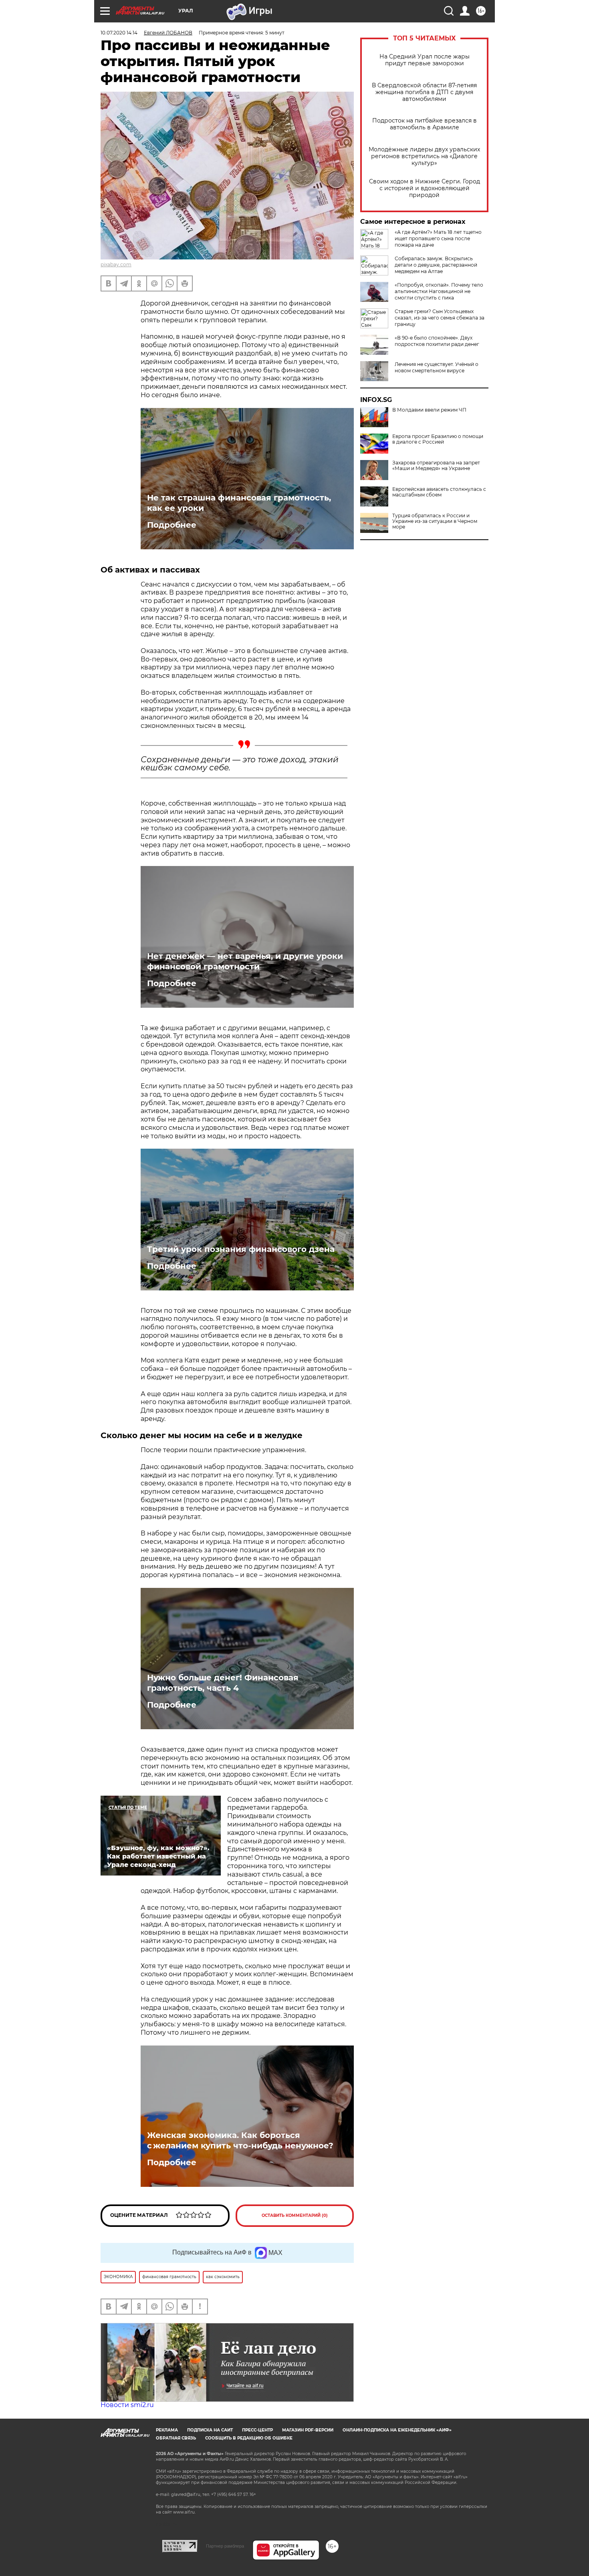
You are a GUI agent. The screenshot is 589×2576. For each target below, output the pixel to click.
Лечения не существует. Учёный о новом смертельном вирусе (437, 367)
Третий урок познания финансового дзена (241, 1249)
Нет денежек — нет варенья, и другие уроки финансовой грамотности (245, 961)
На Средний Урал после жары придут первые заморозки (425, 60)
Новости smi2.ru (127, 2405)
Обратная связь (176, 2438)
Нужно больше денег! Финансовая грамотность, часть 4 (223, 1683)
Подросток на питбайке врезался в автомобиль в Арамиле (425, 124)
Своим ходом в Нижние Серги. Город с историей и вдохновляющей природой (425, 188)
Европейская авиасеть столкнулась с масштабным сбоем (439, 492)
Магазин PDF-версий (308, 2430)
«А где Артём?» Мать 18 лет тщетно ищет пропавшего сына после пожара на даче (438, 238)
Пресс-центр (257, 2430)
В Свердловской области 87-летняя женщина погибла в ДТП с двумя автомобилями (424, 92)
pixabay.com (116, 264)
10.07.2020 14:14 (119, 33)
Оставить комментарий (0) (295, 2215)
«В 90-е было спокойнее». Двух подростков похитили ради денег (437, 341)
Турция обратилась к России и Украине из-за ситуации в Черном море (435, 521)
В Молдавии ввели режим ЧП (429, 410)
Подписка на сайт (210, 2430)
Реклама (167, 2430)
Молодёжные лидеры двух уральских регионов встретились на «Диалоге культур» (424, 156)
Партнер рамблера (225, 2546)
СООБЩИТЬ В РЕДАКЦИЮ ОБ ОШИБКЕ (249, 2438)
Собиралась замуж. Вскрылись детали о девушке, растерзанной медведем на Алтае (436, 265)
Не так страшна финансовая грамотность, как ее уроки (239, 503)
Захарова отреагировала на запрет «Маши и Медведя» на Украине (436, 466)
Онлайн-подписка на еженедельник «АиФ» (397, 2430)
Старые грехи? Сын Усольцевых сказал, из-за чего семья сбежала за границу (440, 318)
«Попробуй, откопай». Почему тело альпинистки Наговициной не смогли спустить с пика (439, 291)
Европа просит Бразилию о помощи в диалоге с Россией (438, 439)
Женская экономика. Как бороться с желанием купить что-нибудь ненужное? (240, 2140)
